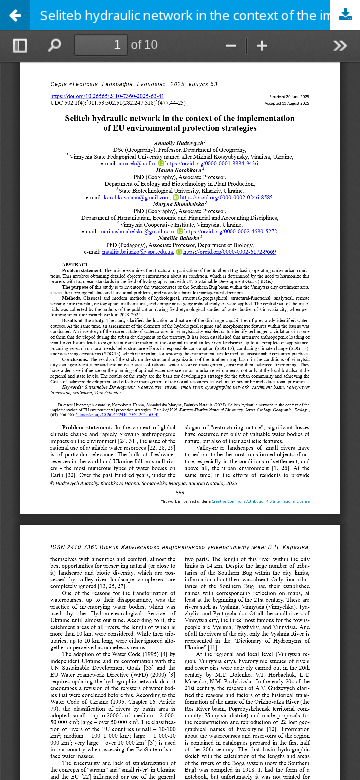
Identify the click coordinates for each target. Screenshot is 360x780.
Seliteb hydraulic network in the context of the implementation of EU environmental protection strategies (200, 15)
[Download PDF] (345, 15)
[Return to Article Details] (15, 15)
